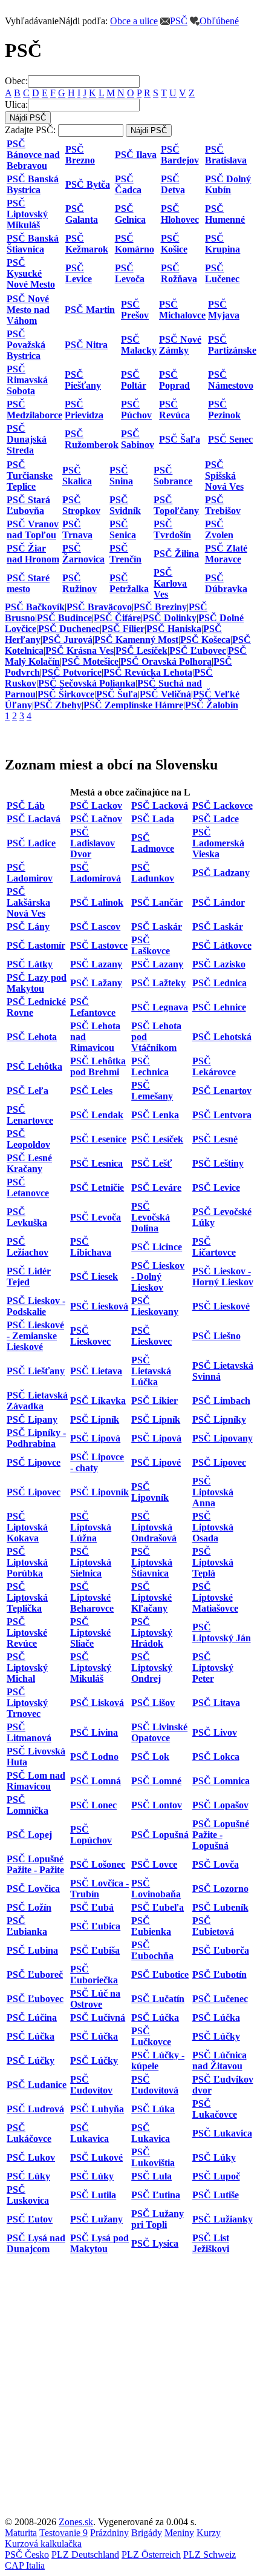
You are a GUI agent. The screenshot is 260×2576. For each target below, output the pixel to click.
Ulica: (16, 104)
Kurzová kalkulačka (43, 2544)
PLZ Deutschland (85, 2555)
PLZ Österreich (151, 2555)
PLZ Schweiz (210, 2555)
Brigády (147, 2533)
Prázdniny (109, 2533)
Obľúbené (219, 21)
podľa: (56, 21)
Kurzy (209, 2533)
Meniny (179, 2533)
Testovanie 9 (63, 2533)
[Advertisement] (130, 2387)
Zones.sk (76, 2522)
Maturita (21, 2533)
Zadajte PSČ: (30, 130)
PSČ (179, 21)
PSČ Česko (27, 2555)
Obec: (16, 81)
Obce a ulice (134, 21)
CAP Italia (25, 2565)
